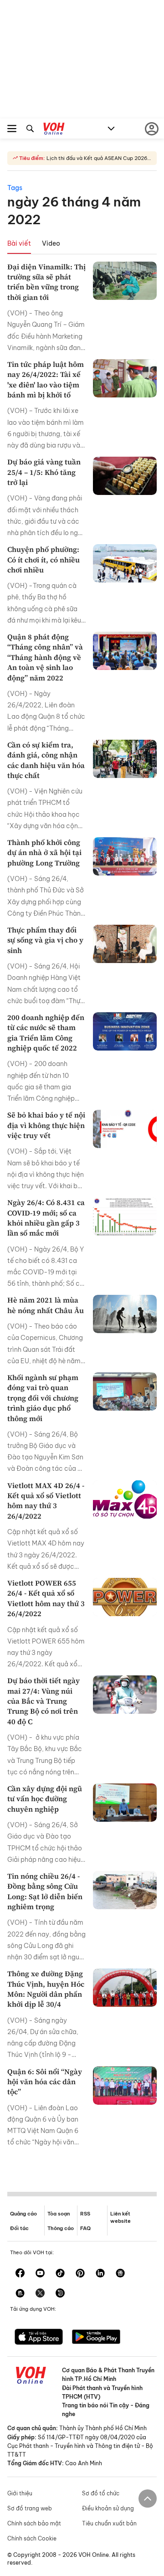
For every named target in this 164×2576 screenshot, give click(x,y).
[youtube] (40, 2274)
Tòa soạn (59, 2214)
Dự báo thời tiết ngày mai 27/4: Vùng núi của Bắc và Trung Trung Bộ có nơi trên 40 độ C (44, 1701)
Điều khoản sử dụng (108, 2508)
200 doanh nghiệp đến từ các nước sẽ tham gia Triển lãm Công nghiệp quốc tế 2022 (46, 1033)
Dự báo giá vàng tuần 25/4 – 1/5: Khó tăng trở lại (44, 472)
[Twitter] (40, 2294)
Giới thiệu (20, 2493)
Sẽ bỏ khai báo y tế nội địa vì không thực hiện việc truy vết (46, 1125)
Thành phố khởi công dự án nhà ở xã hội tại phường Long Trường (44, 853)
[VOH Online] (54, 130)
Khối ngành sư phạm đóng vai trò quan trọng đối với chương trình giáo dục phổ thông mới (43, 1398)
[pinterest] (80, 2274)
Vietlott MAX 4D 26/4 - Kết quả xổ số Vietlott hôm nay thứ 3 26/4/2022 (46, 1501)
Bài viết (19, 243)
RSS (85, 2214)
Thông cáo (61, 2228)
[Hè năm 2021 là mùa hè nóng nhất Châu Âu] (125, 1314)
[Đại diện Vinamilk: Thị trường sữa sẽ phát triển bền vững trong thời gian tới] (125, 281)
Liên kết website (120, 2217)
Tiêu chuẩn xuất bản (109, 2523)
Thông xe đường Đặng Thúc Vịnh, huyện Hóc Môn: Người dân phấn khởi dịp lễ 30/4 (46, 1989)
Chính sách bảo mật (34, 2523)
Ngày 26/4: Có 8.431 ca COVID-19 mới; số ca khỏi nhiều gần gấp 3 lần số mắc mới (46, 1218)
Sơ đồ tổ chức (101, 2493)
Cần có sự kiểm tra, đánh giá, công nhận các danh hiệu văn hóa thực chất (46, 760)
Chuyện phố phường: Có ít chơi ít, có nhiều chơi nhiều (44, 559)
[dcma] (20, 2294)
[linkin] (100, 2274)
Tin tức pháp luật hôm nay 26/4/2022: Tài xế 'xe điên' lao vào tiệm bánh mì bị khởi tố (46, 379)
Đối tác (19, 2228)
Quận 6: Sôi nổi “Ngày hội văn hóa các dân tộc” (45, 2082)
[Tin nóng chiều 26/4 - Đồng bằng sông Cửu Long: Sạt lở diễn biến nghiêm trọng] (125, 1890)
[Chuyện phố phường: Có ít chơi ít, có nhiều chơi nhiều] (125, 563)
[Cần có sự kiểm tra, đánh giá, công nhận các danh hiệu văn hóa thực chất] (125, 759)
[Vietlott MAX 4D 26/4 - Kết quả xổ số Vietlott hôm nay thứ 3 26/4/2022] (125, 1499)
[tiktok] (60, 2274)
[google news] (120, 2274)
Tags (15, 188)
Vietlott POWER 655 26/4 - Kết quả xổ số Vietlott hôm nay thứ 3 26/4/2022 (46, 1598)
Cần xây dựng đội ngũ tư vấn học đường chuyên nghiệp (45, 1799)
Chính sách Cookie (32, 2538)
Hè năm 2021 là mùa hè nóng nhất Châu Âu (46, 1305)
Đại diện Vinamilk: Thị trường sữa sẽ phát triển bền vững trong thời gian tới (46, 282)
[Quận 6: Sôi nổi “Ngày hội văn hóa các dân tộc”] (125, 2086)
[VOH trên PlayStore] (96, 2338)
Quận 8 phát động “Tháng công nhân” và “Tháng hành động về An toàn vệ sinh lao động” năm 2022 (45, 657)
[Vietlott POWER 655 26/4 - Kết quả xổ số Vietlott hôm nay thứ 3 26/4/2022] (125, 1597)
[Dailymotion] (60, 2294)
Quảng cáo (23, 2214)
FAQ (85, 2228)
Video (51, 243)
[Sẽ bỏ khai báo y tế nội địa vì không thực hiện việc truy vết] (125, 1129)
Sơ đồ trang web (30, 2508)
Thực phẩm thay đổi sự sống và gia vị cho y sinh (45, 940)
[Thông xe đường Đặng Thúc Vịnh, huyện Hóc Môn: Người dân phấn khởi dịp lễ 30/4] (125, 1988)
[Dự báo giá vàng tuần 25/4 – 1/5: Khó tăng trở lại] (125, 476)
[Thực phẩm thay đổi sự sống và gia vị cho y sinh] (125, 944)
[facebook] (20, 2274)
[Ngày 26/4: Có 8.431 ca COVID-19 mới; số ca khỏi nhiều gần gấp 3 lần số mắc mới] (125, 1216)
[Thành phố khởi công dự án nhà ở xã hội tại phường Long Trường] (125, 856)
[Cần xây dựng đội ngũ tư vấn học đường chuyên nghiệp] (125, 1803)
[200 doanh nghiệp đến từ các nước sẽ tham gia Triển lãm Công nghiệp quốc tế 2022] (125, 1031)
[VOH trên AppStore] (39, 2338)
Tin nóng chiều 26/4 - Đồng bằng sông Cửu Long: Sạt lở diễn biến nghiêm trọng (45, 1891)
